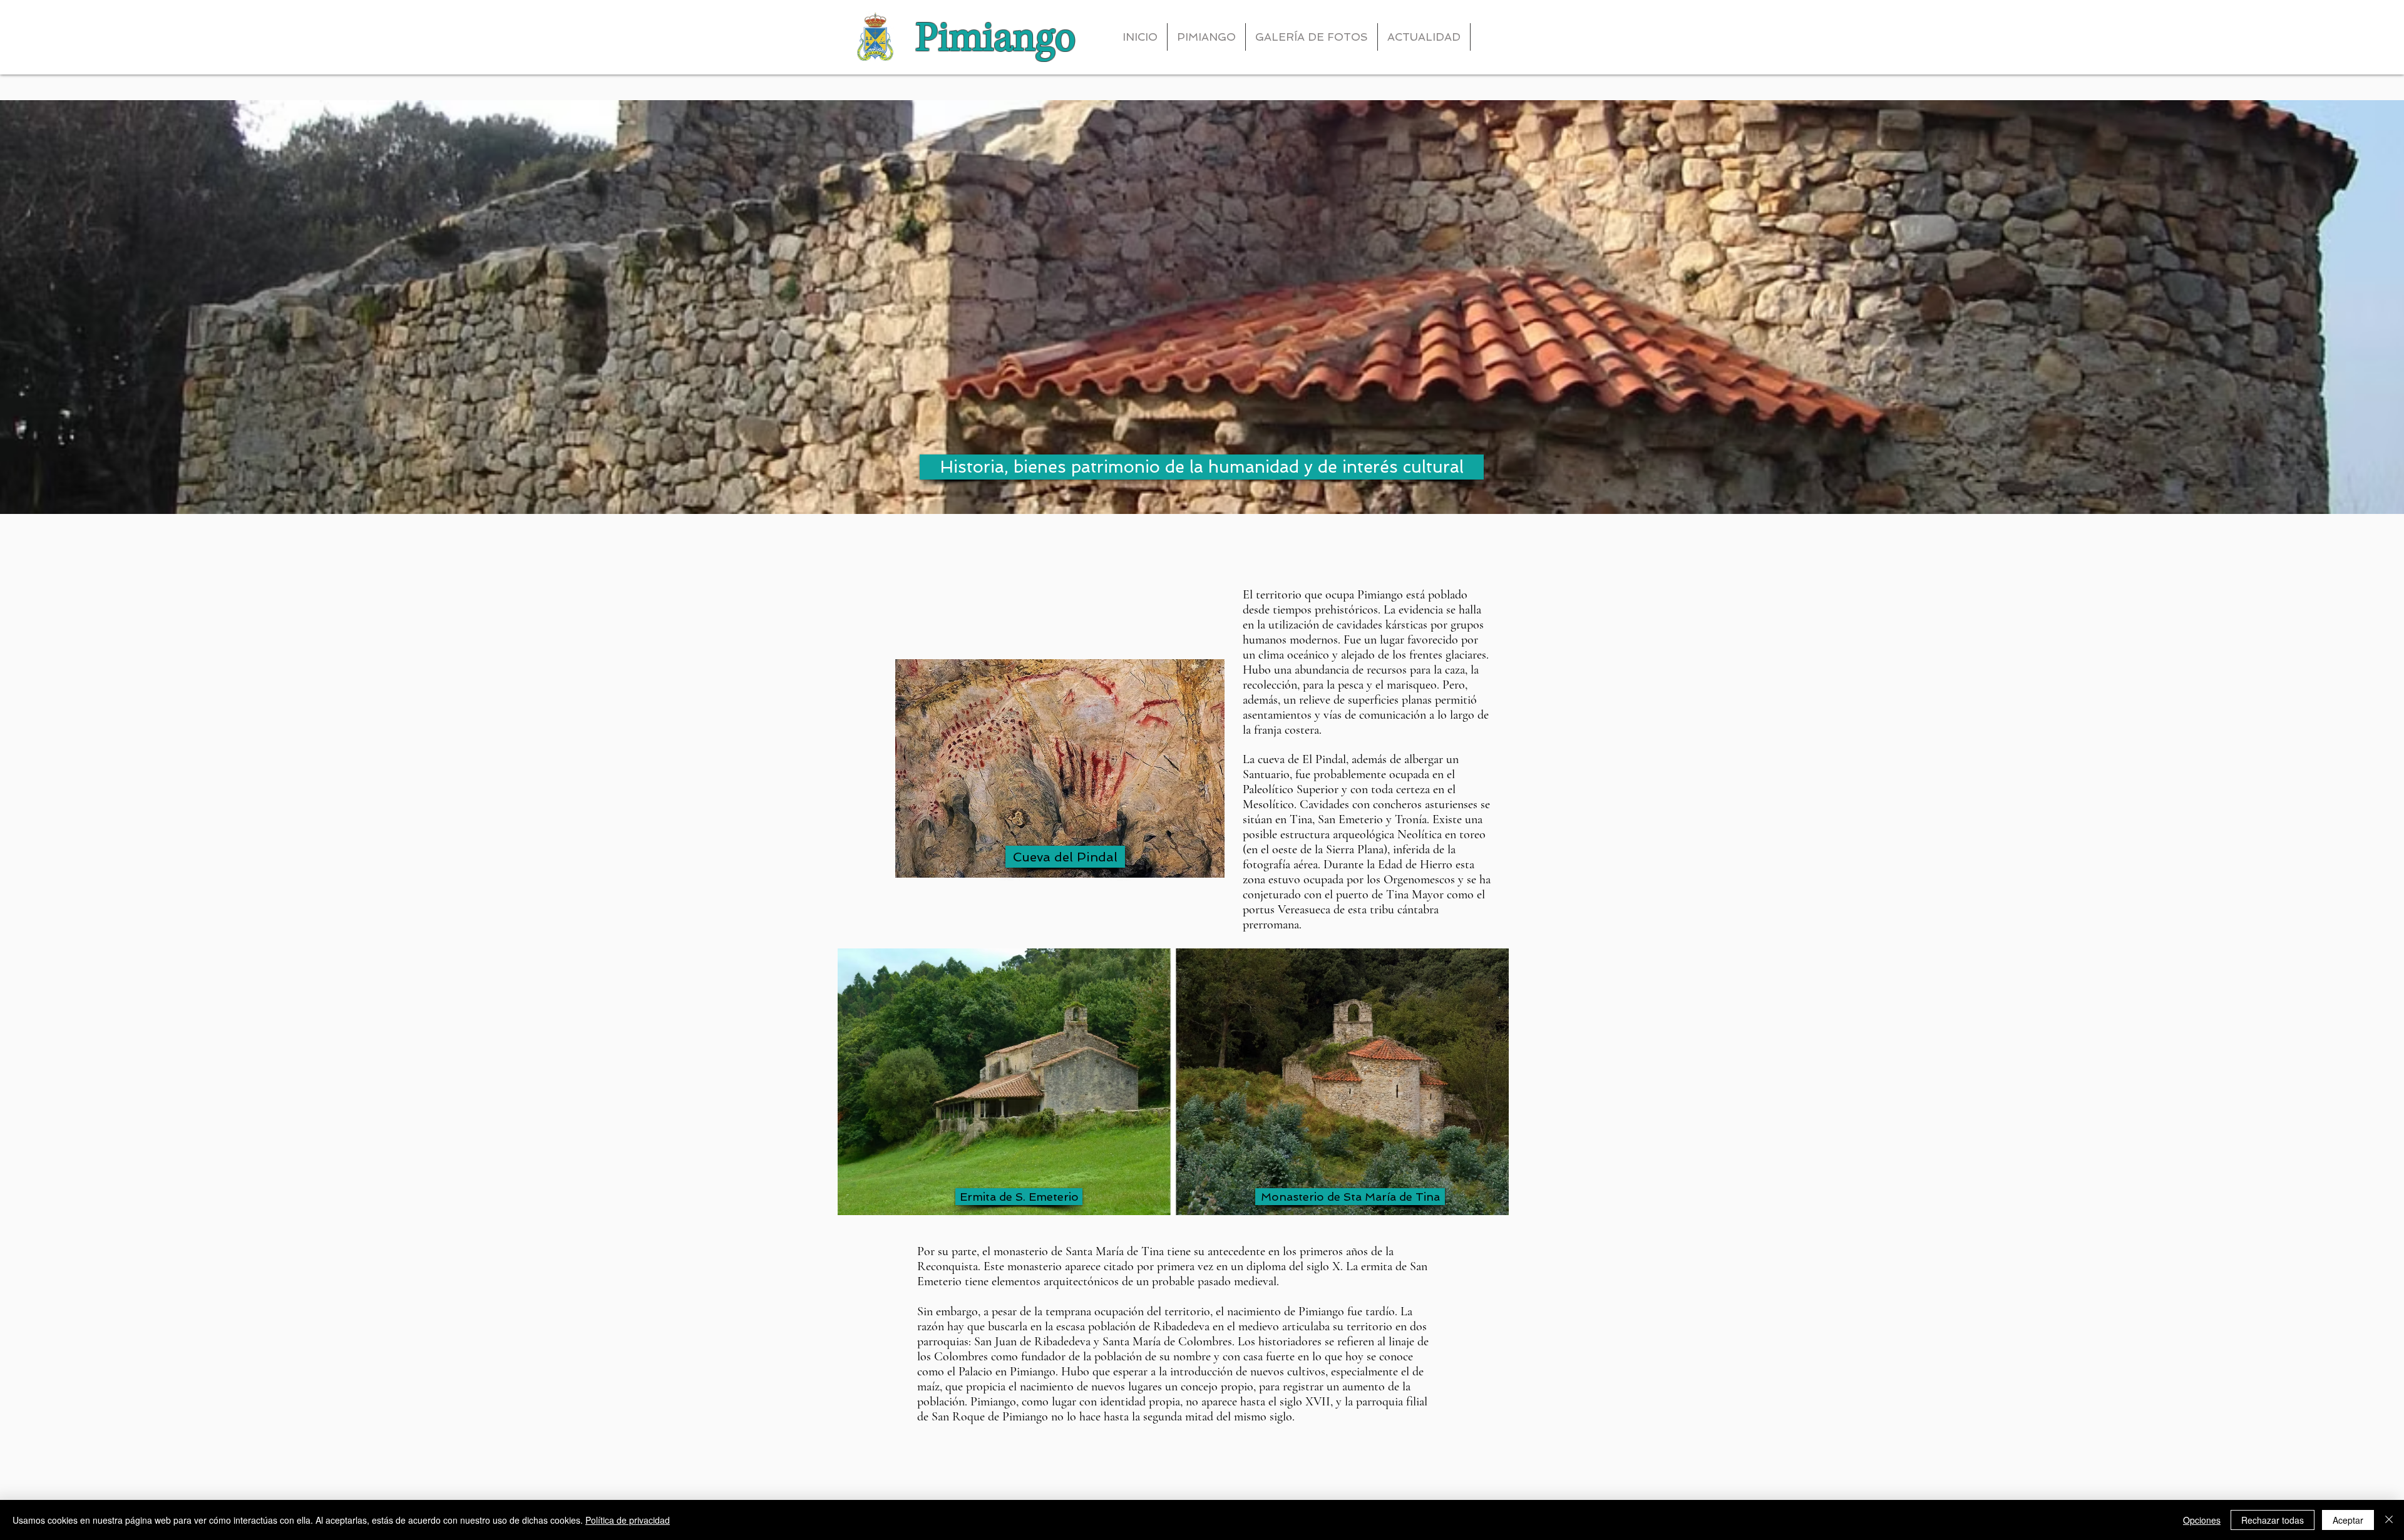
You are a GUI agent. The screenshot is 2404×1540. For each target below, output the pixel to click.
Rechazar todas (2273, 1520)
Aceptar (2348, 1520)
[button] (1202, 467)
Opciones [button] (2202, 1520)
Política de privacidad (628, 1520)
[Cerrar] (2389, 1520)
